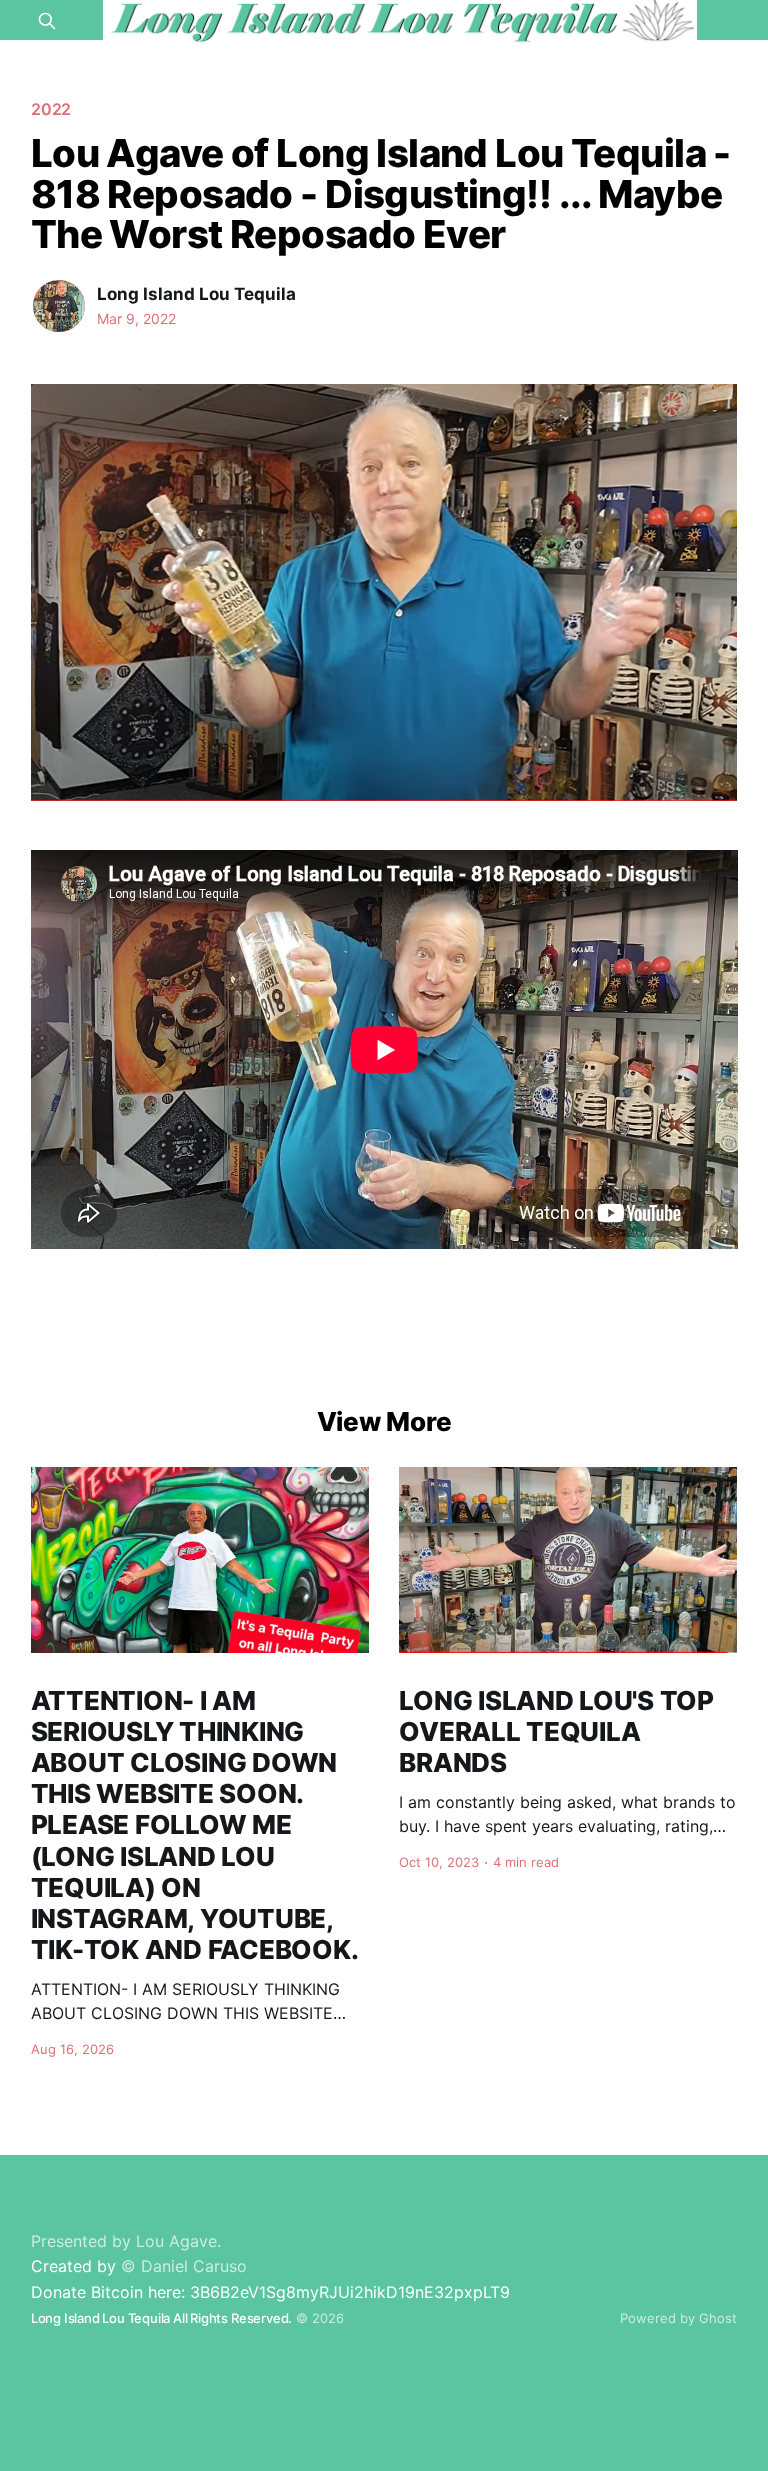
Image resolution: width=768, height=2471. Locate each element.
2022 (51, 109)
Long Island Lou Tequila (196, 294)
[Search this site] (47, 21)
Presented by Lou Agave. (126, 2241)
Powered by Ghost (678, 2318)
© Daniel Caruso (184, 2266)
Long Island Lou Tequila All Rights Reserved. (161, 2318)
